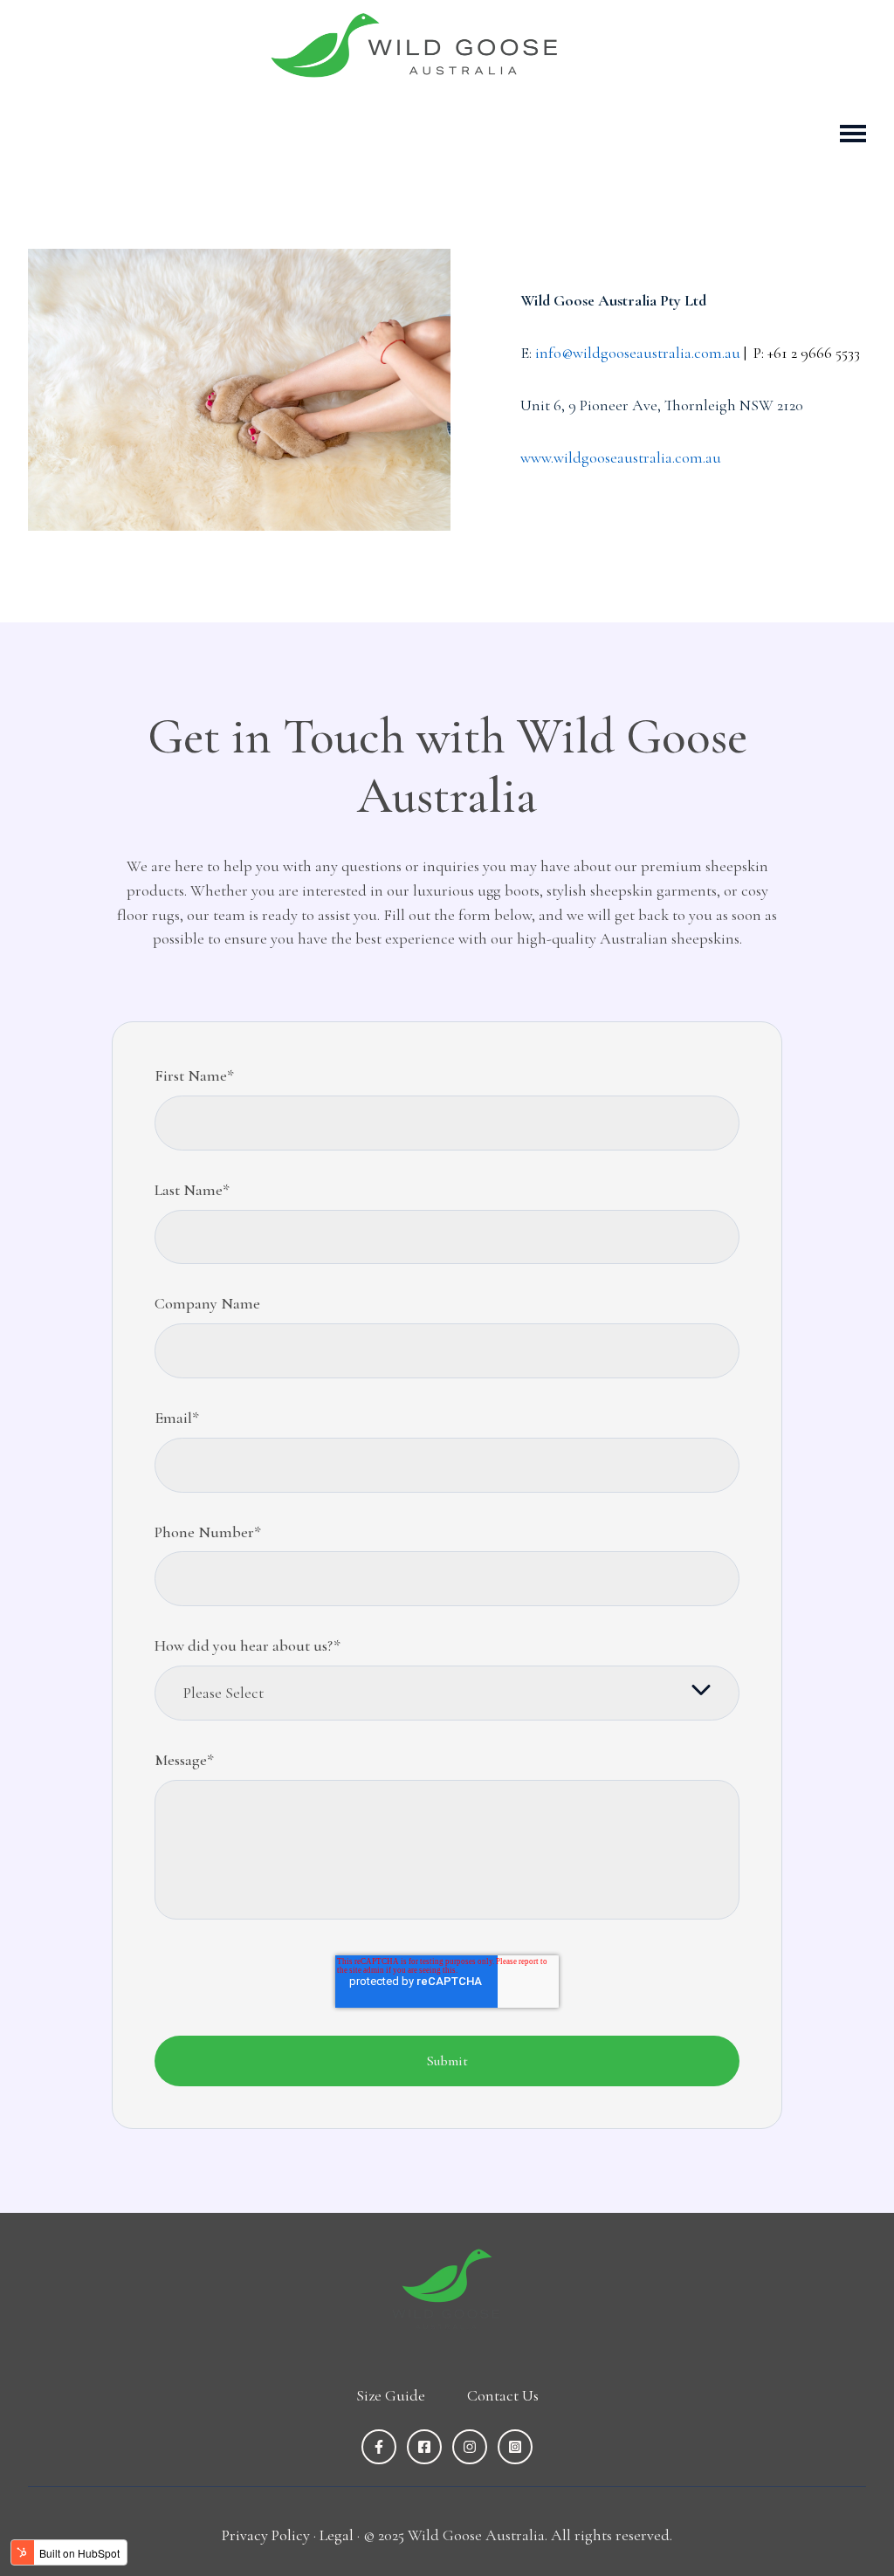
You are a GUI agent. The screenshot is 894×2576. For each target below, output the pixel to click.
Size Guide (391, 2395)
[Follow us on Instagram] (470, 2447)
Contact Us (503, 2395)
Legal (337, 2535)
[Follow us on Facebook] (379, 2447)
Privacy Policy (266, 2535)
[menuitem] (391, 2396)
